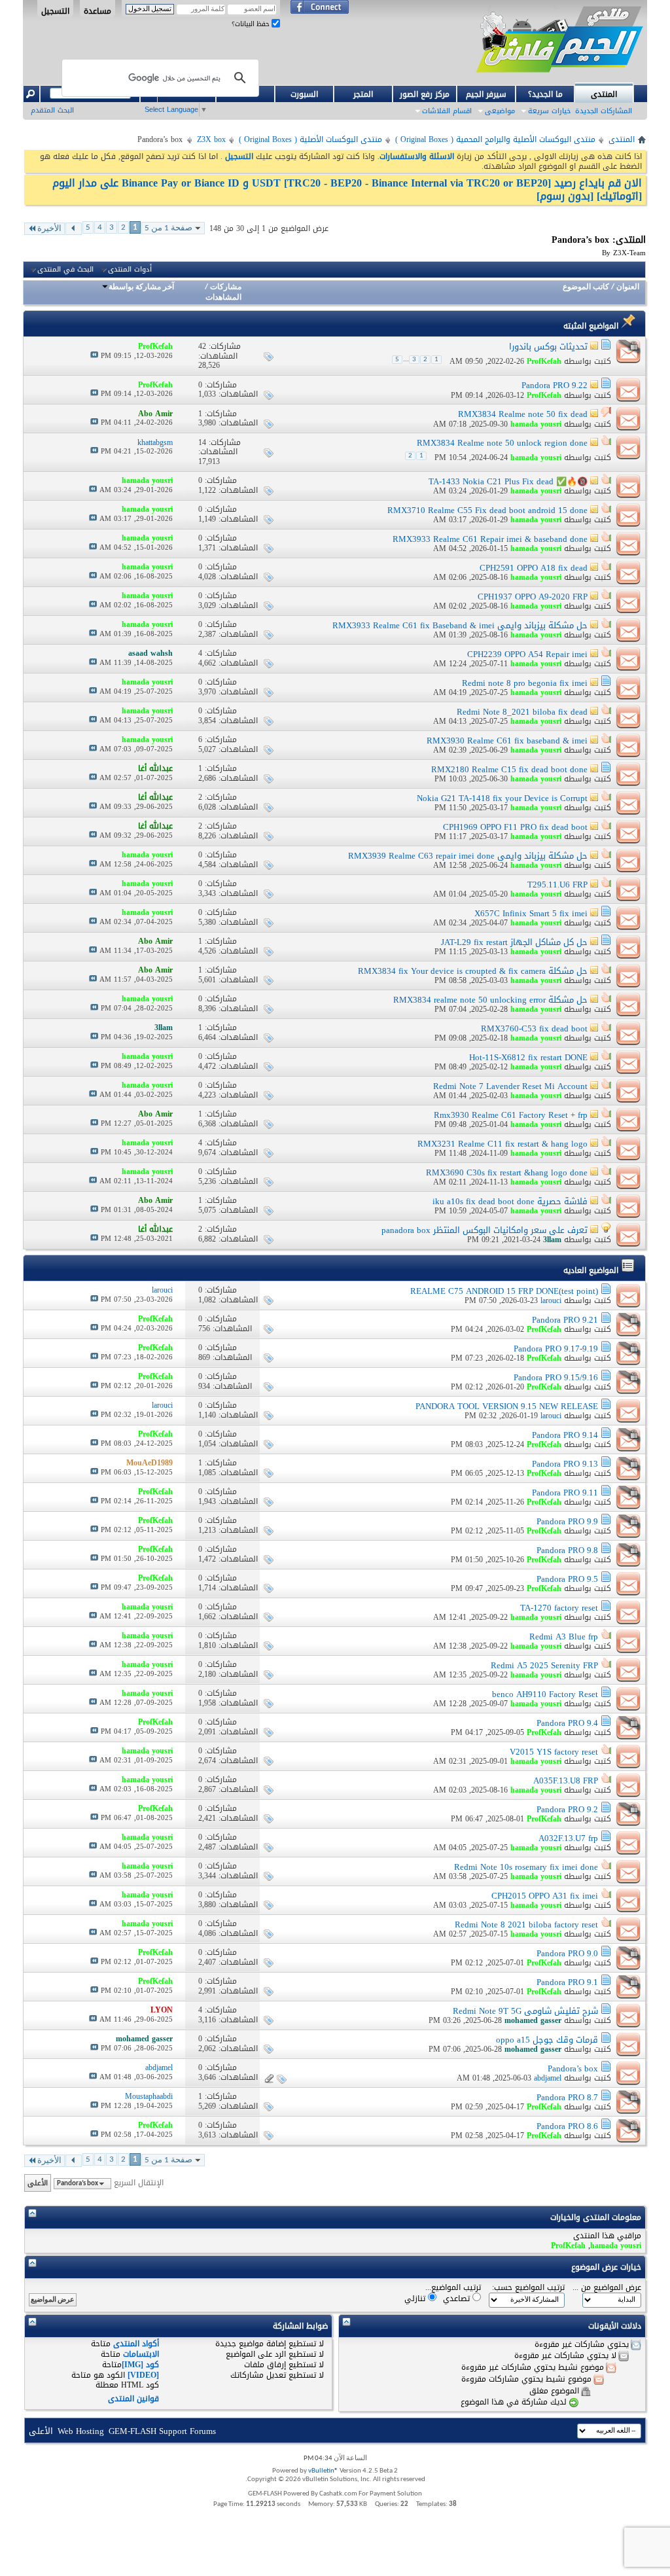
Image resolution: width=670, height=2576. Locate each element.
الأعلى (38, 2183)
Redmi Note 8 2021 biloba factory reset (526, 1924)
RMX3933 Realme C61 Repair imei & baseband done (490, 539)
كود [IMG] (140, 2365)
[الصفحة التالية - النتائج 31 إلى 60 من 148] (74, 229)
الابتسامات (141, 2354)
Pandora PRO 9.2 (567, 1809)
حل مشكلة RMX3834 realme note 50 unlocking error (490, 1000)
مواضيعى (500, 111)
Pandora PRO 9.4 (567, 1723)
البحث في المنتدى (65, 270)
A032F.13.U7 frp (568, 1838)
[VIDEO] (143, 2375)
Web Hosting (81, 2431)
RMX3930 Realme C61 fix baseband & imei (507, 741)
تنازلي (416, 2298)
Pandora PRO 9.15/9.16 (556, 1377)
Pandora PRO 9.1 (567, 1982)
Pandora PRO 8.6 (567, 2126)
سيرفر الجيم (486, 94)
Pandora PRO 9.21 (565, 1320)
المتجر (363, 94)
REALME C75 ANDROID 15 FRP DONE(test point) (504, 1291)
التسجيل (55, 10)
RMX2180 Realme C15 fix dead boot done (509, 769)
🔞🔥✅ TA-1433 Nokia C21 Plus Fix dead (508, 481)
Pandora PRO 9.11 (565, 1493)
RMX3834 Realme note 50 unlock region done (502, 443)
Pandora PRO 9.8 (567, 1550)
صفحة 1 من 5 (168, 228)
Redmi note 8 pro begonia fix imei (525, 683)
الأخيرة (49, 229)
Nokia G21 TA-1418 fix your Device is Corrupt (502, 798)
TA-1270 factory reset (559, 1608)
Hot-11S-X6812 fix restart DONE (528, 1057)
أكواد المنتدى (136, 2344)
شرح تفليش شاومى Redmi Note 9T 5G (525, 2011)
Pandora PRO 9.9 (567, 1521)
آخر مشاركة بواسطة (141, 287)
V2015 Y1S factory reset (554, 1752)
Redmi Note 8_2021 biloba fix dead (522, 712)
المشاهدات (223, 298)
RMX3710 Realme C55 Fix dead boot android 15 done (487, 510)
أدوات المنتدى (130, 270)
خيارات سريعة (549, 111)
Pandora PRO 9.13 (565, 1464)
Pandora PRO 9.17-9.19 (556, 1349)
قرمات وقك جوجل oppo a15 (547, 2040)
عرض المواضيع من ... (607, 2288)
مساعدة (97, 10)
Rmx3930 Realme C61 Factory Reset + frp (511, 1115)
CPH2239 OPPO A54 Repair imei (527, 654)
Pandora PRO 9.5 (567, 1579)
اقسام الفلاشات (447, 111)
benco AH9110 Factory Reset (545, 1694)
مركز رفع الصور (425, 94)
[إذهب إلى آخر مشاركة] (94, 356)
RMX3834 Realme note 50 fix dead (523, 414)
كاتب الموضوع (586, 287)
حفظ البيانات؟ (252, 24)
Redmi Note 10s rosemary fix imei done (526, 1867)
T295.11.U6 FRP (557, 885)
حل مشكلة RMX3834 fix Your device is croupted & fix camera (473, 971)
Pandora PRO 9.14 (565, 1435)
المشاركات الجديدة (604, 111)
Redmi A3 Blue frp (564, 1637)
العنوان (628, 287)
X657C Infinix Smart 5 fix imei (531, 913)
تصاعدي (458, 2298)
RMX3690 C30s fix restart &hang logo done (507, 1172)
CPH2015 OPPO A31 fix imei (545, 1896)
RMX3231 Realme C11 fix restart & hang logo (502, 1144)
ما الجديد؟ (545, 94)
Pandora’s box (573, 2068)
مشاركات (226, 287)
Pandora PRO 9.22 (555, 385)
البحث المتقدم (52, 110)
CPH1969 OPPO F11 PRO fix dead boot (515, 827)
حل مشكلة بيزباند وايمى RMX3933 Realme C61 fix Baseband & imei (460, 625)
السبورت (304, 94)
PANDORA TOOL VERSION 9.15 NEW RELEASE (507, 1406)
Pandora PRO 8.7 (567, 2097)
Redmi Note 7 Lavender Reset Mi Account (510, 1086)
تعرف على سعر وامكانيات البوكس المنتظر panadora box (485, 1230)
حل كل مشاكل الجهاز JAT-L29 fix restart (514, 942)
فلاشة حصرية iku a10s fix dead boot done (510, 1201)
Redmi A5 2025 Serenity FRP (544, 1665)
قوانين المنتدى (133, 2399)
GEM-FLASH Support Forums (162, 2431)
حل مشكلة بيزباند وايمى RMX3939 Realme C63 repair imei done (468, 856)
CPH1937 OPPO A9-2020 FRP (533, 597)
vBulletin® (323, 2471)
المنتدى (604, 94)
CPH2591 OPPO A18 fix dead (534, 568)
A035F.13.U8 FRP (566, 1780)
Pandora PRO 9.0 (567, 1953)
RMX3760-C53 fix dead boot (534, 1029)
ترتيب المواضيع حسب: (528, 2288)
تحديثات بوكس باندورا (548, 347)
